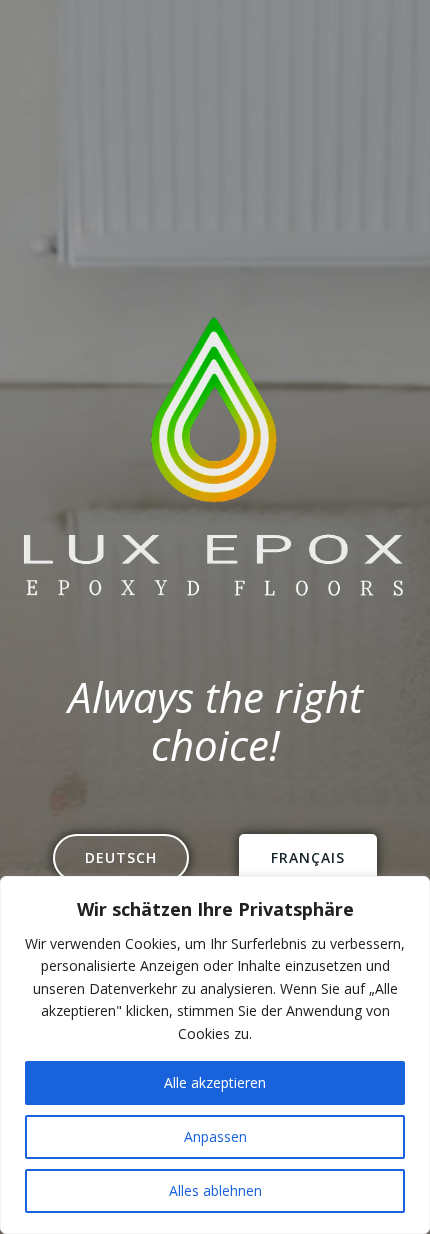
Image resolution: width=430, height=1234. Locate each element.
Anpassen (215, 1136)
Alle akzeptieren (215, 1082)
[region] (215, 1055)
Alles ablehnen (215, 1190)
